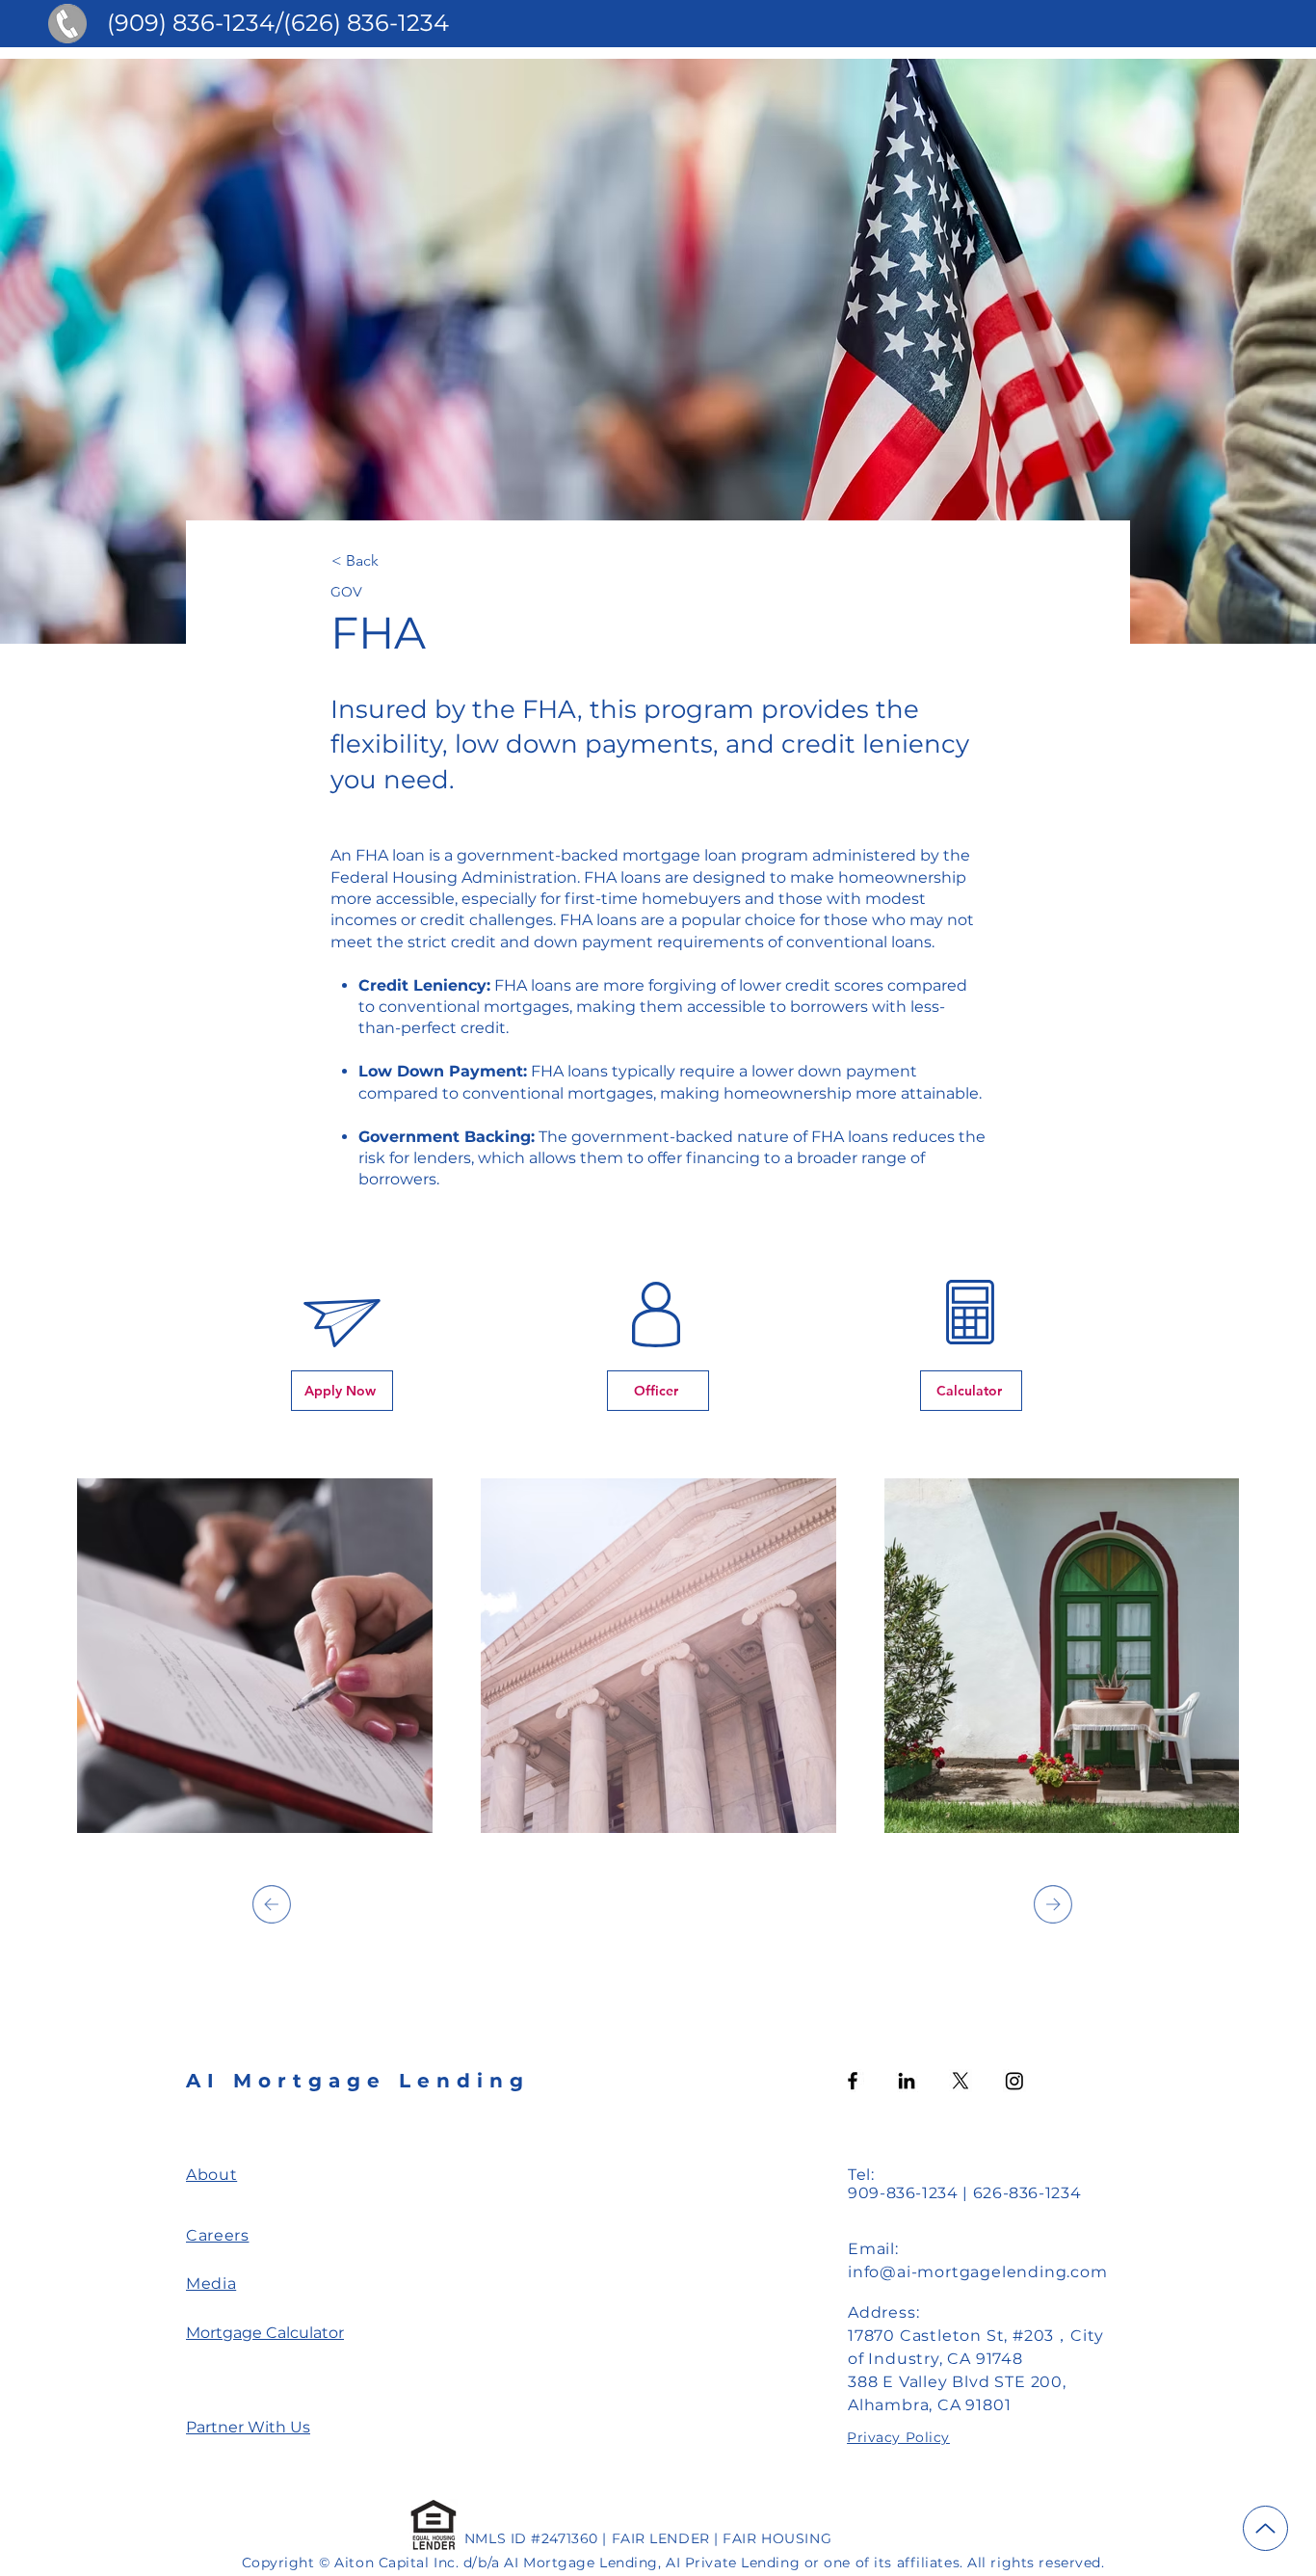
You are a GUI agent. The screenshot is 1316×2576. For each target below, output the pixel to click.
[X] (961, 2081)
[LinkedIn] (907, 2081)
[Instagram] (1014, 2081)
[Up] (1265, 2528)
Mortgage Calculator (265, 2333)
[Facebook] (853, 2081)
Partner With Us (248, 2427)
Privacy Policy (898, 2437)
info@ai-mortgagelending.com (978, 2272)
